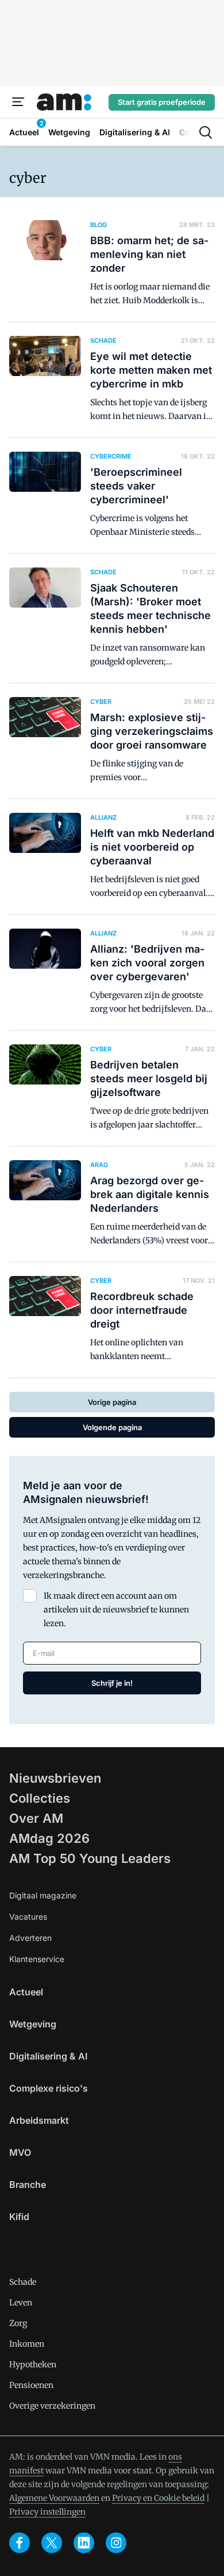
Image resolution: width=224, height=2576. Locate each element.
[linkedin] (84, 2543)
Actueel (26, 1992)
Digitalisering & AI (48, 2056)
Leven (21, 2303)
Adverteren (30, 1938)
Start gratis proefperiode (162, 102)
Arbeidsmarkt (39, 2120)
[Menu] (18, 102)
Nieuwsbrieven (55, 1778)
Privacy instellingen (47, 2512)
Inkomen (27, 2344)
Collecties (40, 1798)
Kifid (19, 2217)
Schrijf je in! (112, 1683)
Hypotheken (33, 2364)
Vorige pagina (112, 1402)
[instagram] (116, 2543)
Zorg (18, 2323)
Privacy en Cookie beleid (158, 2498)
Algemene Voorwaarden (54, 2498)
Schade (23, 2282)
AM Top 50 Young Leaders (90, 1858)
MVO (20, 2152)
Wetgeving (33, 2024)
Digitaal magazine (43, 1895)
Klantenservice (37, 1959)
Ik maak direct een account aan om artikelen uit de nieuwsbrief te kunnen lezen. (116, 1610)
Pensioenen (31, 2385)
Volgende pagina (112, 1427)
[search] (206, 132)
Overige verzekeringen (52, 2406)
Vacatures (28, 1917)
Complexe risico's (49, 2088)
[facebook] (20, 2543)
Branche (28, 2184)
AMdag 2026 (49, 1838)
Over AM (36, 1818)
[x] (52, 2543)
